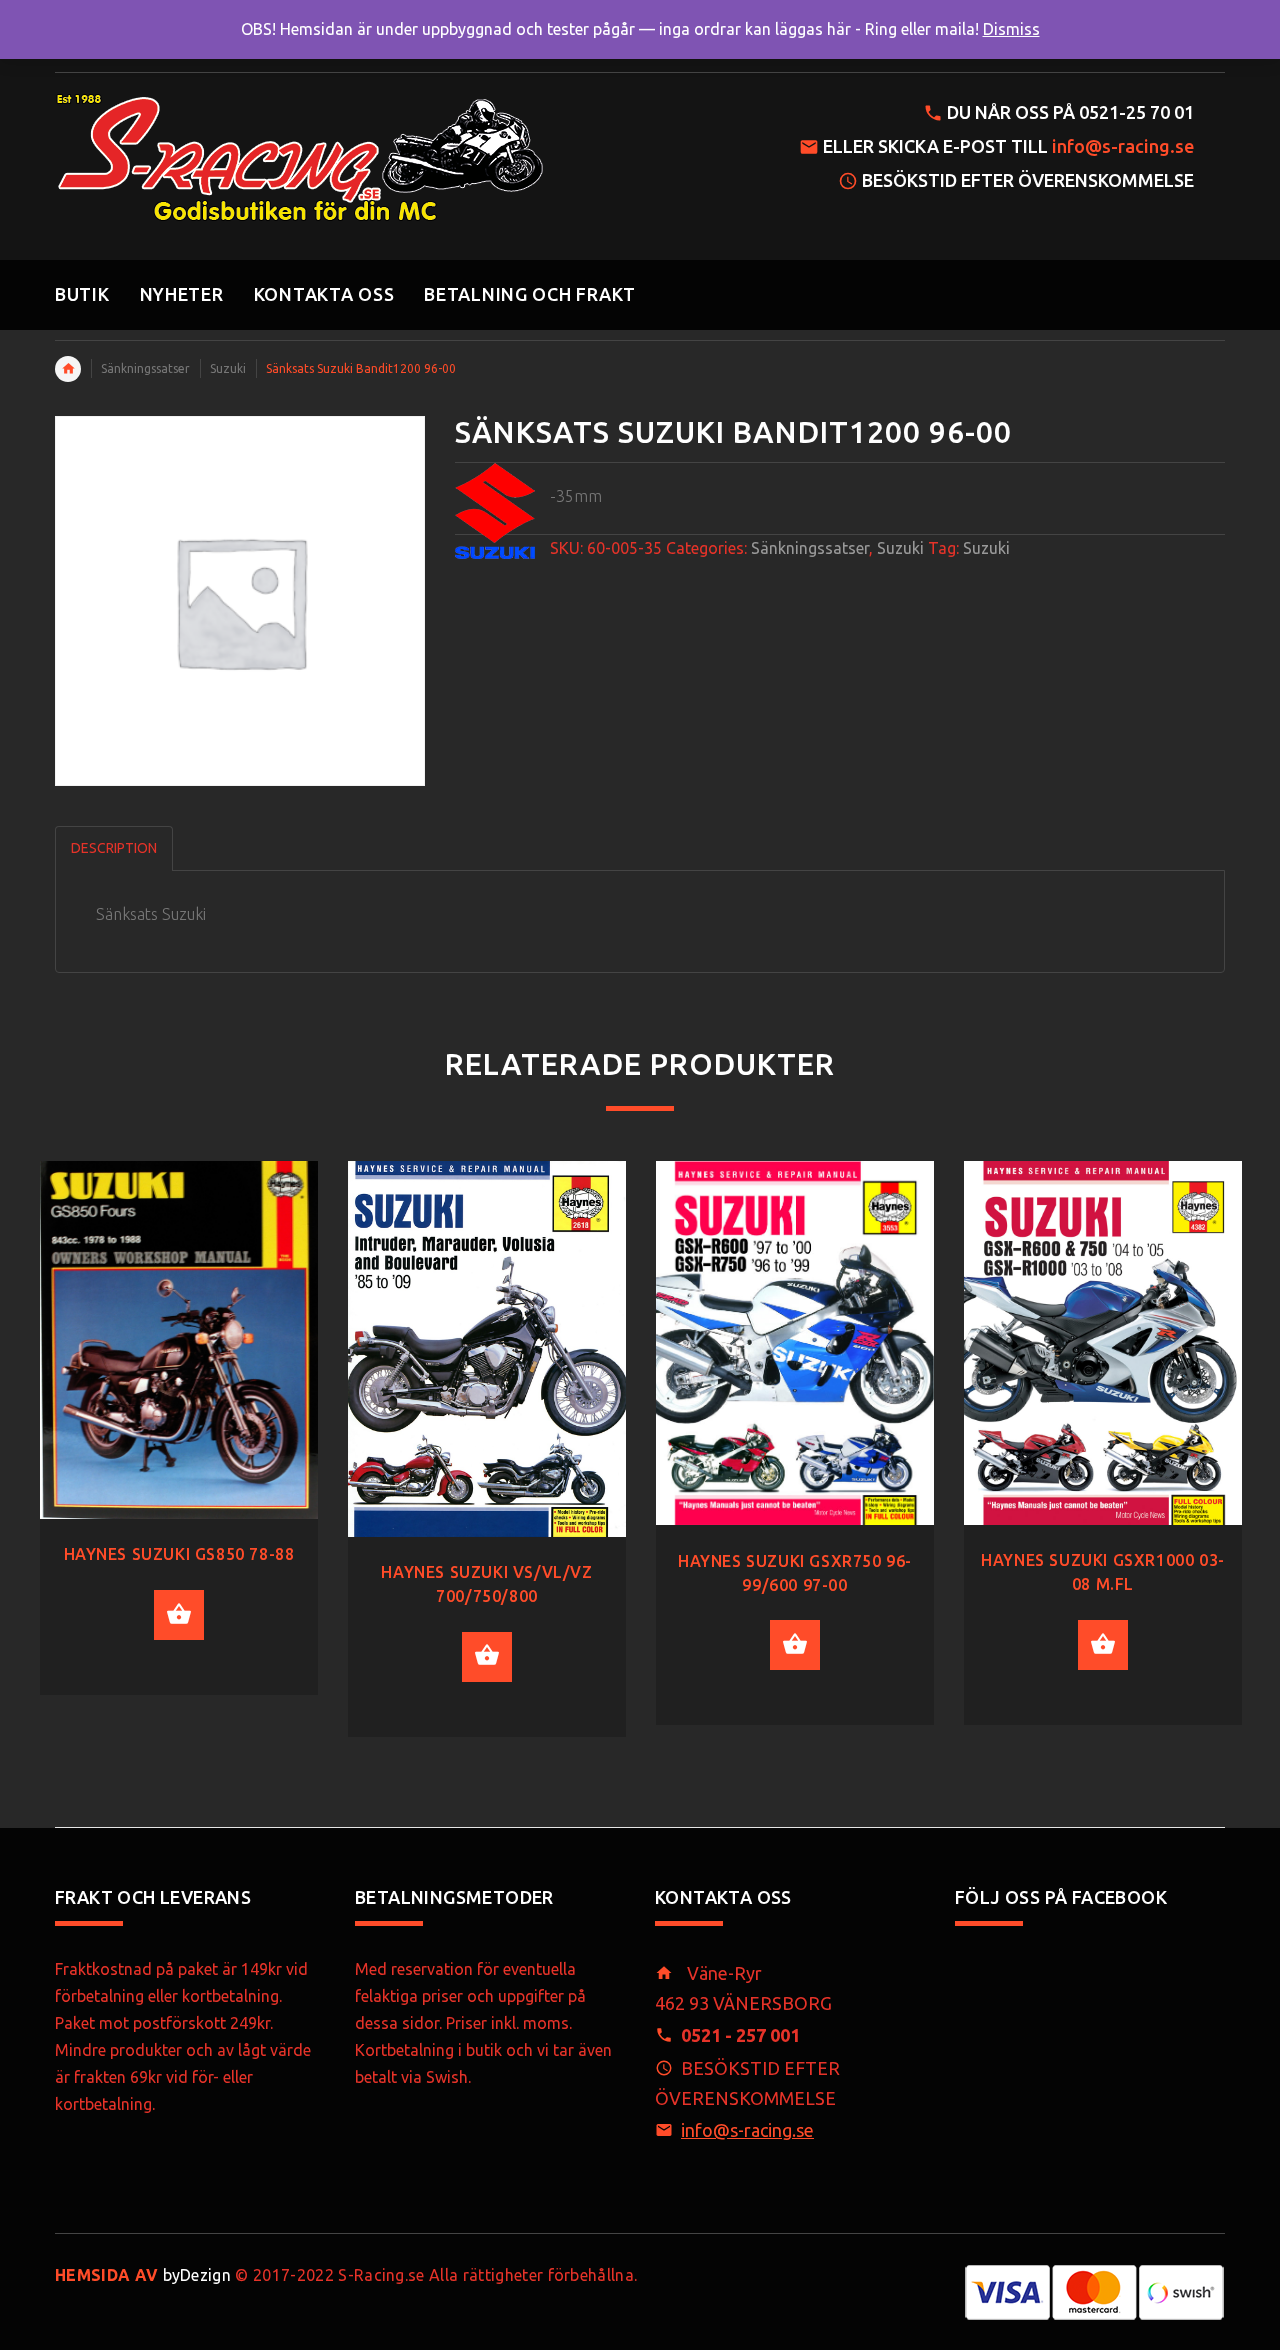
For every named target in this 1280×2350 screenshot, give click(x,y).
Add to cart (179, 1615)
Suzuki (228, 368)
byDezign (143, 2275)
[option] (179, 1443)
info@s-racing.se (1123, 146)
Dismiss (1011, 29)
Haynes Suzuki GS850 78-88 (179, 1554)
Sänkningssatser (145, 368)
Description (114, 848)
